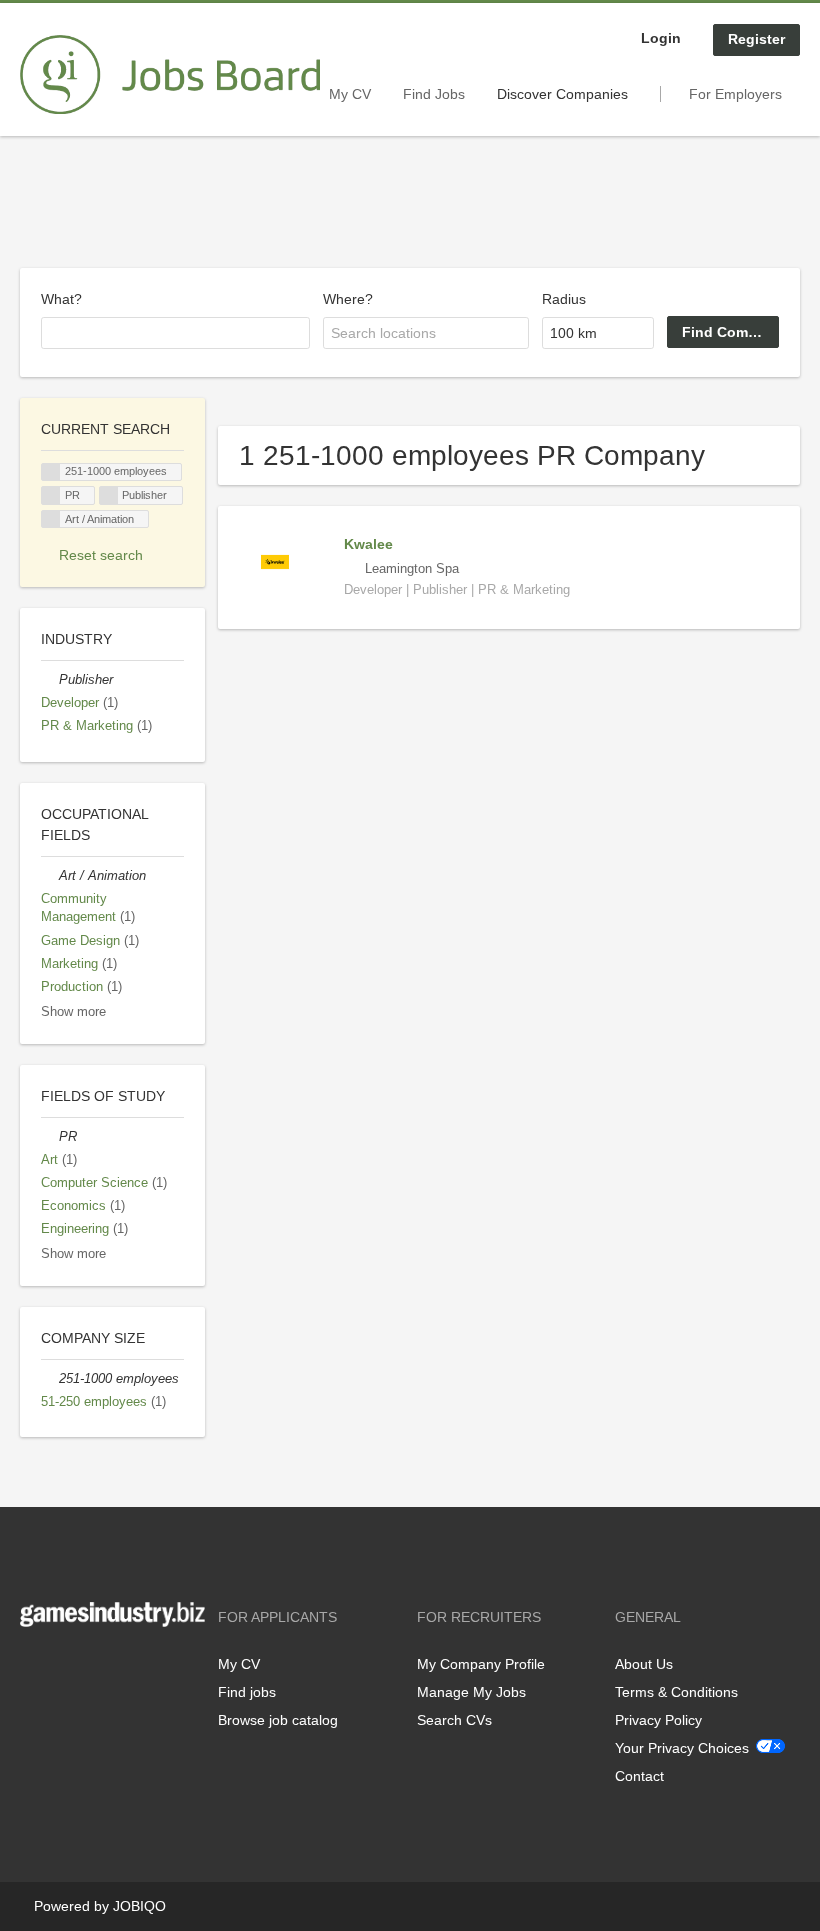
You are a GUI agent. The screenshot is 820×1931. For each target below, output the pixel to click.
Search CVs (454, 1720)
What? (61, 299)
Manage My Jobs (471, 1692)
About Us (644, 1664)
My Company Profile (481, 1664)
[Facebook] (34, 1668)
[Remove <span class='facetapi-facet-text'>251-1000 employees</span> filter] (51, 472)
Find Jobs (434, 94)
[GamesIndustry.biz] (170, 75)
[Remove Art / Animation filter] (50, 876)
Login (661, 38)
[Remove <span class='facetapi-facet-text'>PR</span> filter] (51, 495)
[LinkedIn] (97, 1668)
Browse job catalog (278, 1720)
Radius (564, 299)
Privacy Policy (658, 1720)
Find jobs (247, 1692)
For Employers (735, 94)
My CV (350, 94)
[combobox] (175, 333)
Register (756, 39)
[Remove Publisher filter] (50, 680)
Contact (639, 1776)
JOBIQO (139, 1906)
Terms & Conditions (676, 1692)
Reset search (101, 555)
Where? (348, 299)
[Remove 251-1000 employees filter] (50, 1379)
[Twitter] (67, 1668)
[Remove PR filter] (50, 1137)
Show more (73, 1012)
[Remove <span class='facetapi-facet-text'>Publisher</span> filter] (109, 495)
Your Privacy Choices (682, 1748)
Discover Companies (562, 94)
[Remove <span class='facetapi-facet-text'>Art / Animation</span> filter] (51, 519)
